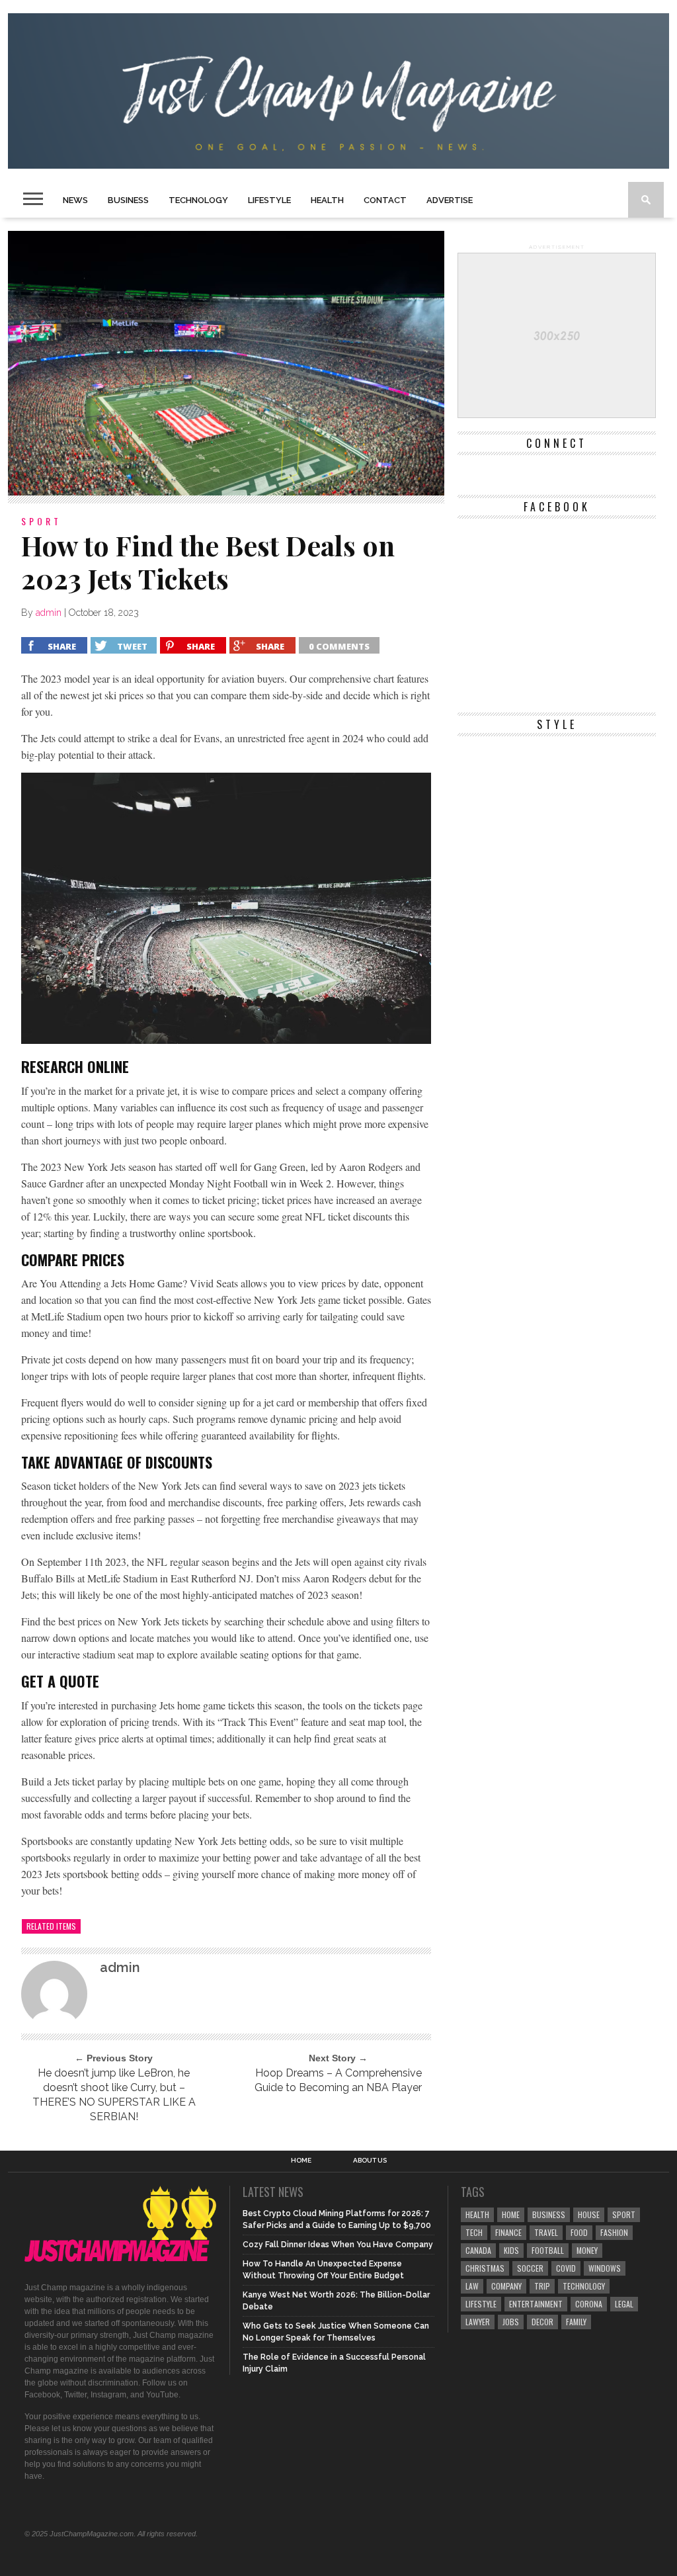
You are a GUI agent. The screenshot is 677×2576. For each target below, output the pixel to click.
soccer (530, 2268)
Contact (385, 200)
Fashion (614, 2232)
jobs (511, 2322)
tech (474, 2232)
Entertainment (536, 2304)
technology (584, 2286)
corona (589, 2304)
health (477, 2214)
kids (511, 2250)
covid (566, 2268)
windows (605, 2268)
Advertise (450, 200)
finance (508, 2232)
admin (49, 613)
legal (624, 2304)
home (511, 2214)
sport (624, 2214)
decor (542, 2322)
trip (542, 2286)
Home (301, 2161)
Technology (198, 200)
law (472, 2286)
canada (478, 2250)
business (549, 2214)
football (548, 2250)
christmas (485, 2268)
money (587, 2250)
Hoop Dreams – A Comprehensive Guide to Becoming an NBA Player (338, 2080)
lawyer (478, 2322)
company (506, 2286)
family (576, 2322)
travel (546, 2232)
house (589, 2214)
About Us (370, 2161)
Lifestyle (269, 200)
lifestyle (481, 2304)
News (75, 200)
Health (327, 200)
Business (128, 200)
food (579, 2232)
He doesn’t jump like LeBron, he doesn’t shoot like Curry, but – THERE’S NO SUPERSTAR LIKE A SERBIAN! (114, 2095)
